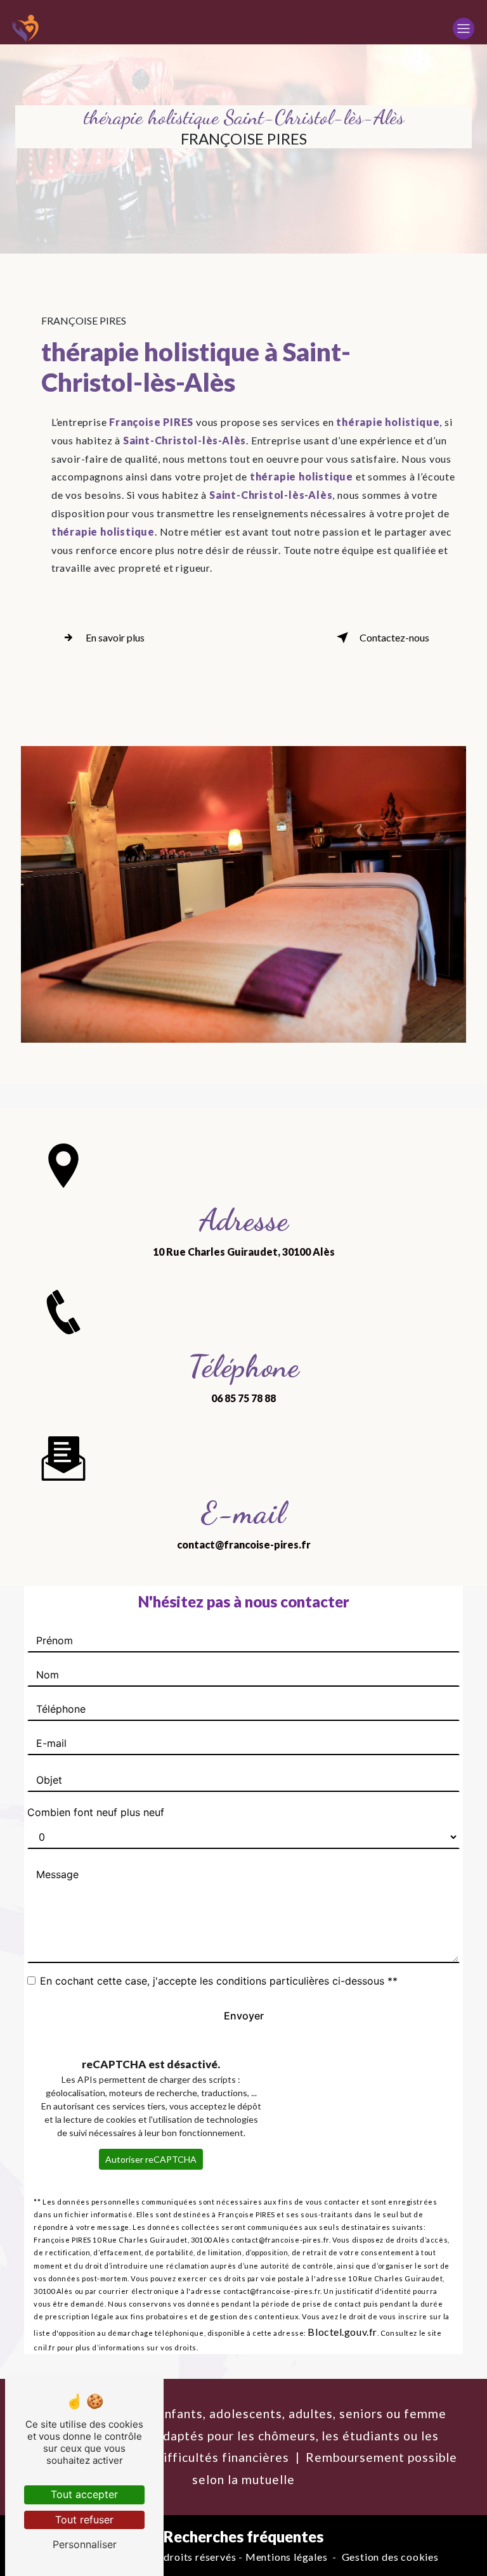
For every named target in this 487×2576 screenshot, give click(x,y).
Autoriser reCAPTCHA (151, 2159)
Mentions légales (287, 2557)
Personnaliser (85, 2544)
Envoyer (244, 2016)
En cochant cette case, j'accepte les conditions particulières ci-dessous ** (219, 1981)
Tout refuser (84, 2520)
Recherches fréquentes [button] (243, 2536)
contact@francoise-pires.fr (244, 1544)
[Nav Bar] (464, 29)
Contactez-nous (394, 637)
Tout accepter (84, 2494)
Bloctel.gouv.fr (342, 2332)
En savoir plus (115, 637)
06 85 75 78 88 (243, 1398)
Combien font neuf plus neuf (96, 1812)
